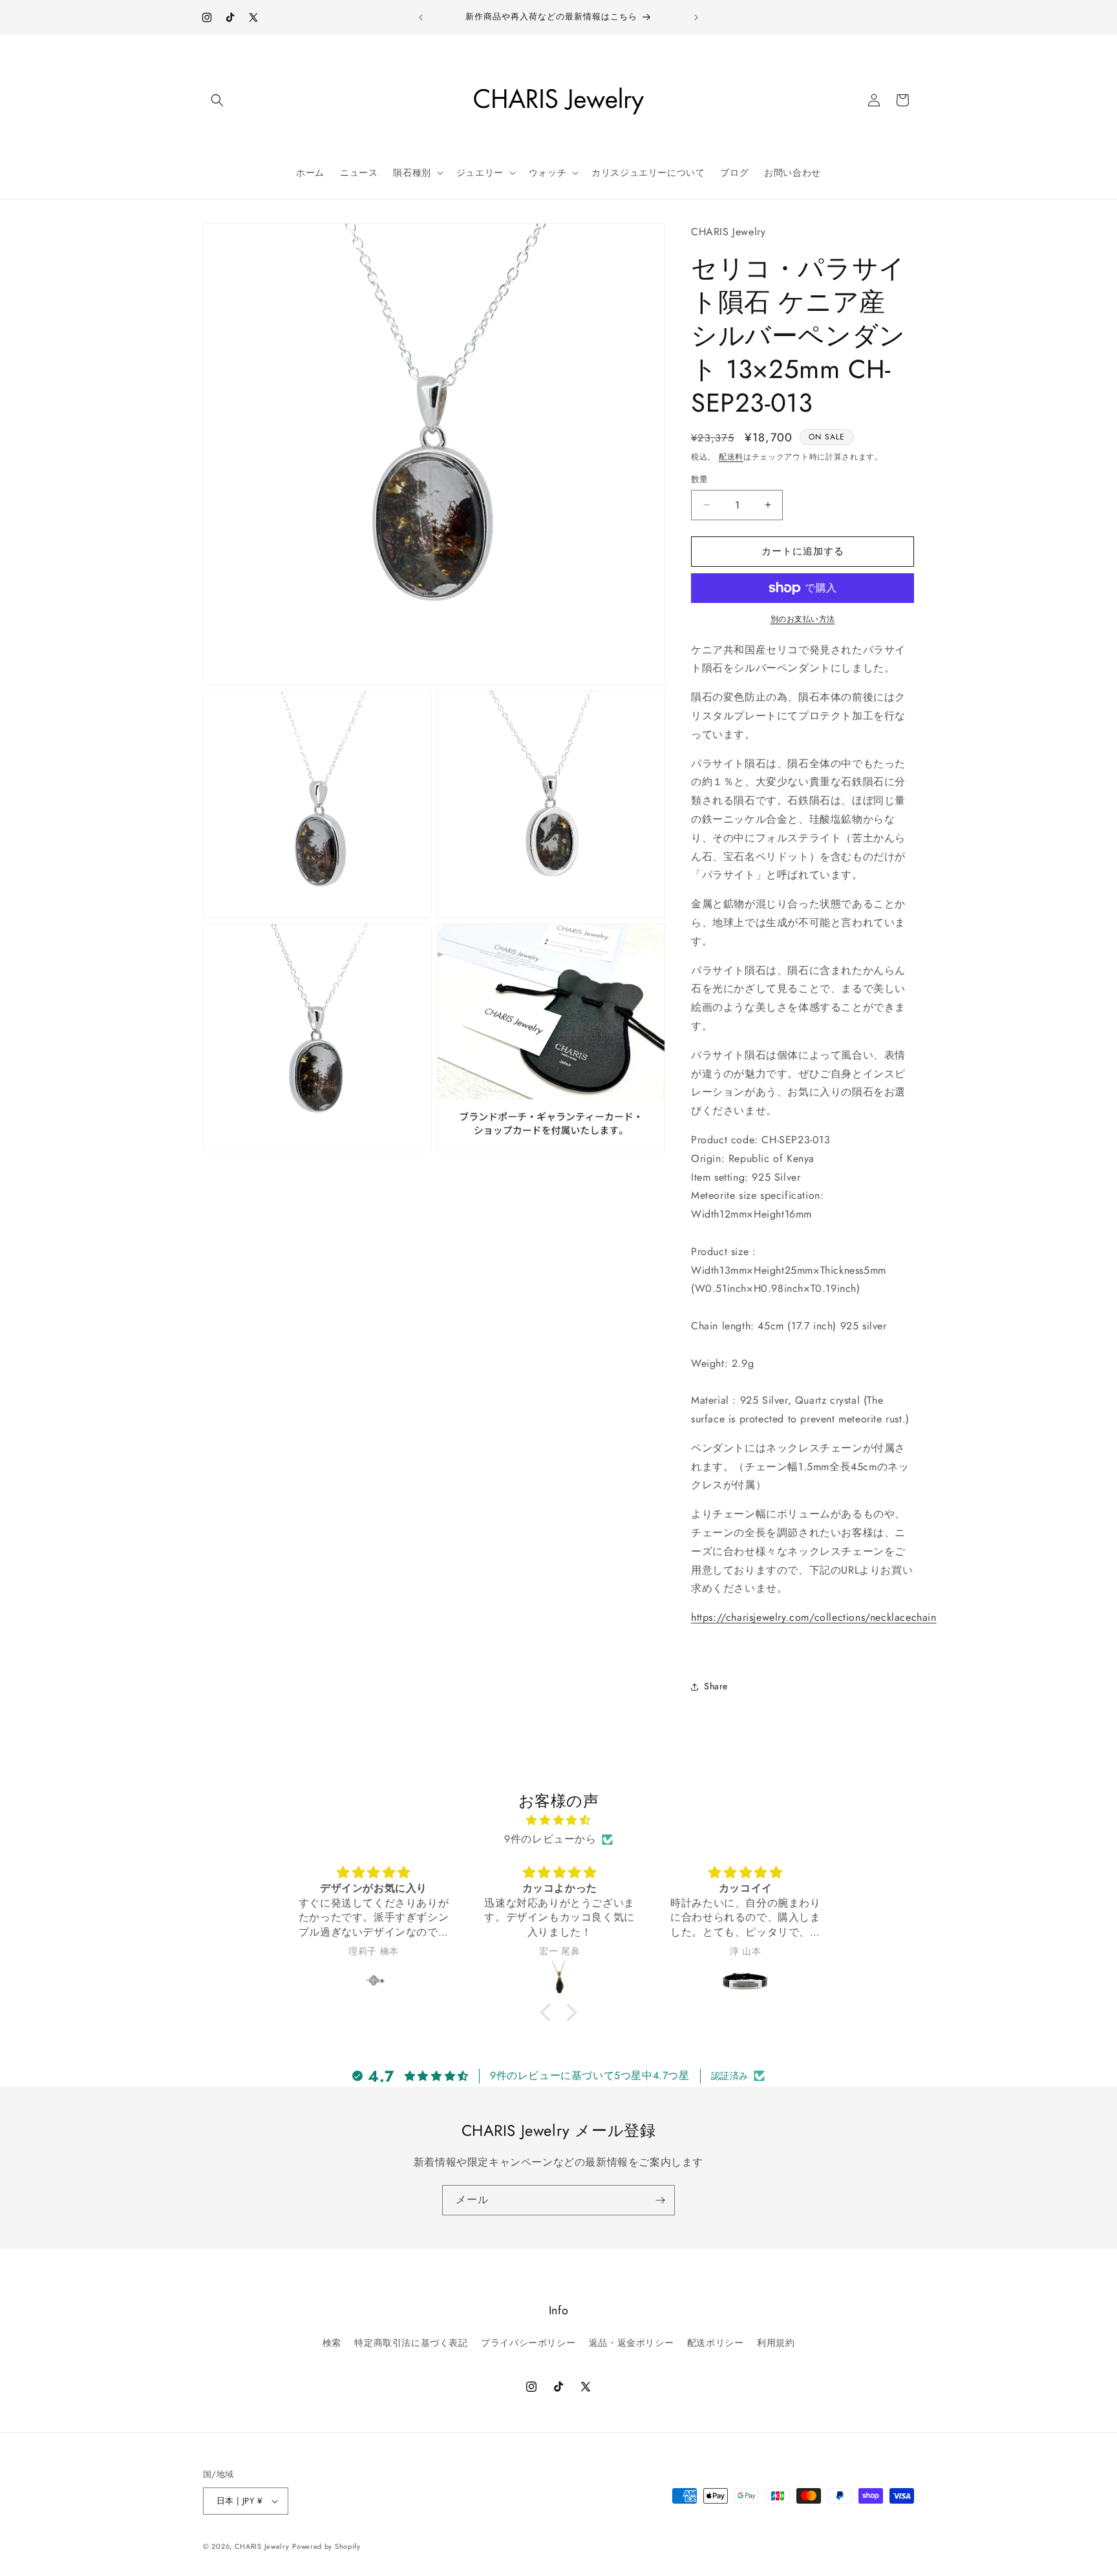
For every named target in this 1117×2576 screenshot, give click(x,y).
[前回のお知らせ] (421, 17)
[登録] (660, 2200)
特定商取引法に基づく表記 (411, 2342)
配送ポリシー (716, 2342)
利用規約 (776, 2342)
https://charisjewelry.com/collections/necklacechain (814, 1617)
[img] (558, 1821)
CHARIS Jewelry (262, 2546)
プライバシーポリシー (528, 2342)
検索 (332, 2342)
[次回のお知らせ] (696, 17)
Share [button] (716, 1686)
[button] (217, 100)
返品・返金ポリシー (631, 2342)
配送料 (731, 457)
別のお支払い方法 (803, 619)
